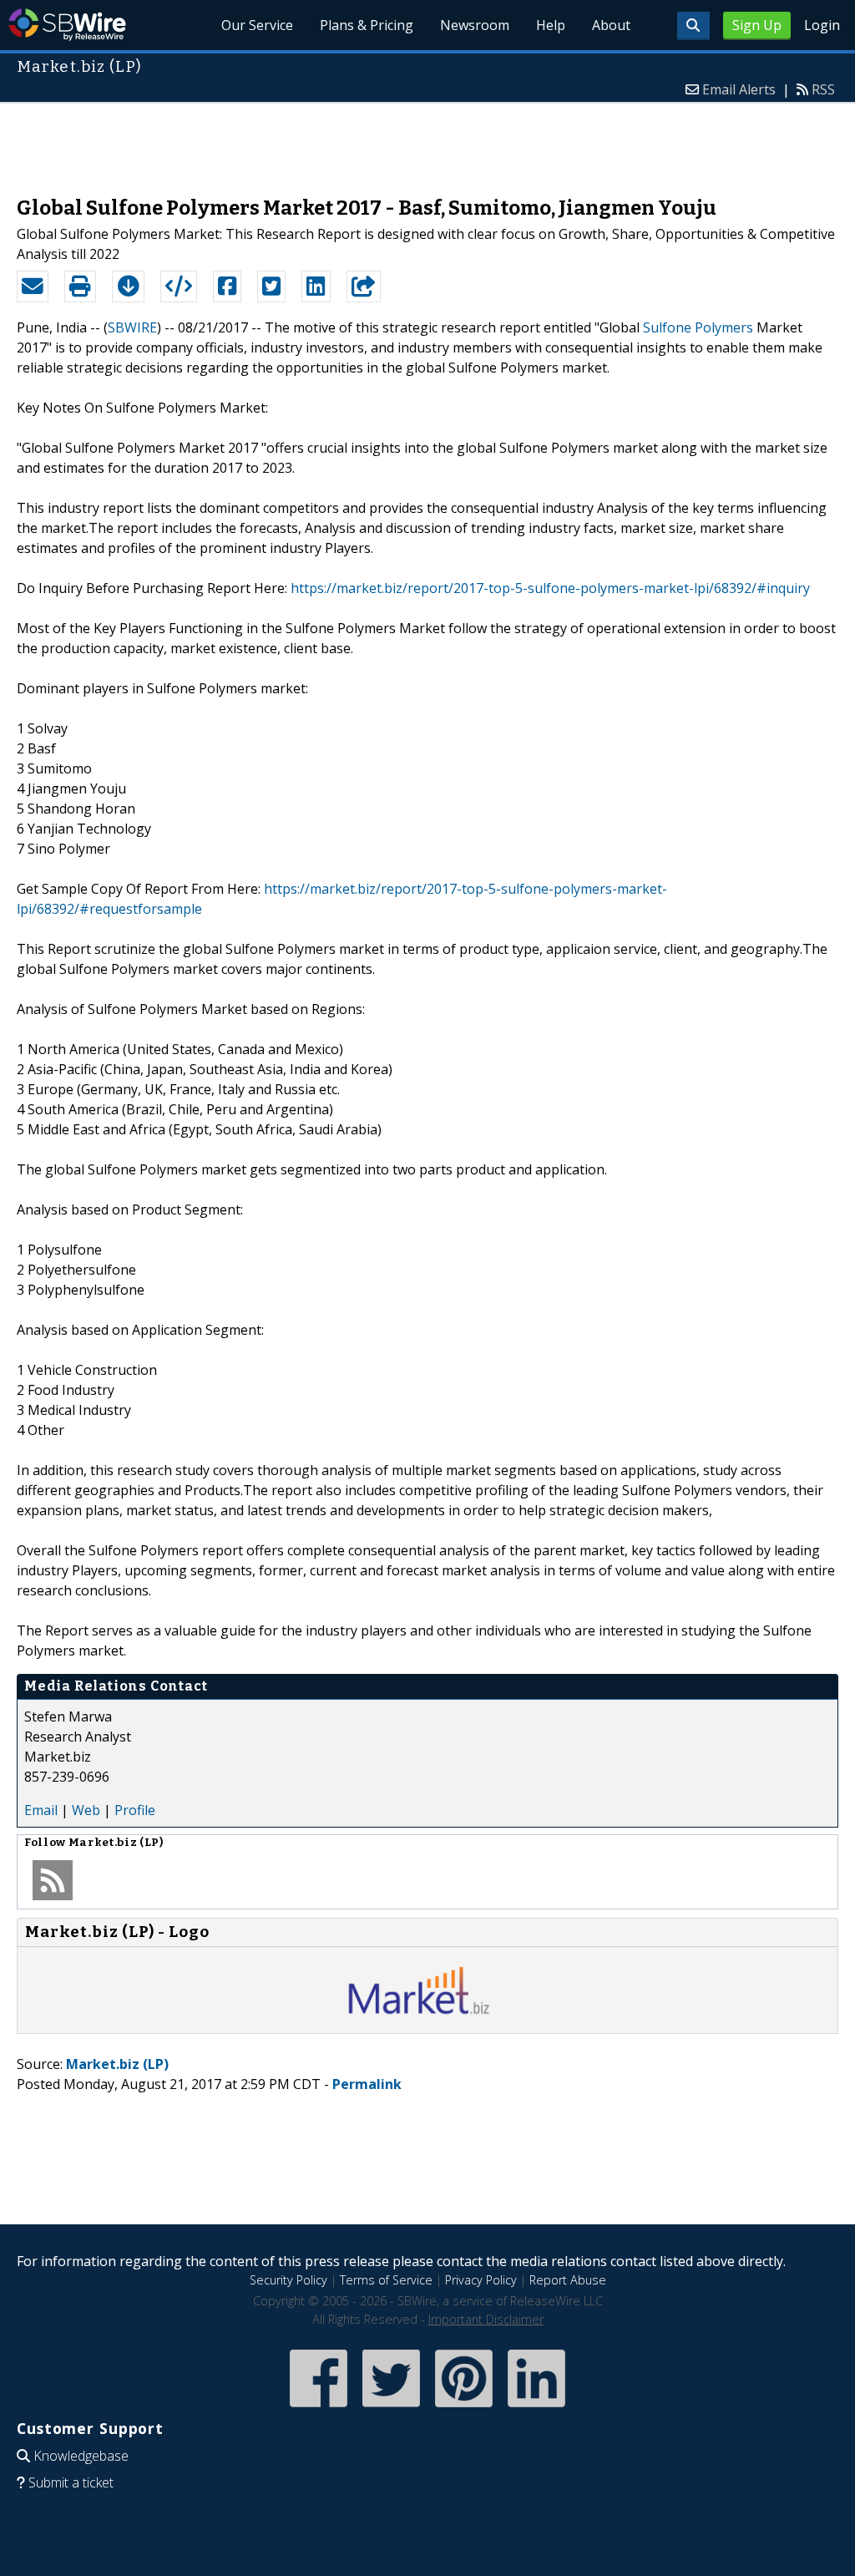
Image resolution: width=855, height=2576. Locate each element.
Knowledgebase (81, 2456)
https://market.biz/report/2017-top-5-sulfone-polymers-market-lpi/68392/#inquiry (550, 588)
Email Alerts (739, 89)
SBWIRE (132, 327)
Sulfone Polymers (698, 327)
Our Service (257, 25)
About (611, 25)
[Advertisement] (427, 141)
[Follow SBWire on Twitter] (391, 2409)
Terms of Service (386, 2280)
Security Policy (288, 2280)
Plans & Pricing (367, 25)
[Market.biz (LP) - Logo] (427, 2016)
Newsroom (475, 25)
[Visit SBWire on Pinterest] (464, 2409)
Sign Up (757, 25)
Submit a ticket (71, 2482)
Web (86, 1810)
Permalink (367, 2084)
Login (822, 25)
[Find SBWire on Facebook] (319, 2409)
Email (41, 1810)
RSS (823, 89)
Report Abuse (568, 2280)
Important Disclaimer (486, 2319)
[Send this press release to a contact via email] (33, 287)
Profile (135, 1810)
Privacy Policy (481, 2280)
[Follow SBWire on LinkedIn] (536, 2409)
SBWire (67, 25)
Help (551, 25)
